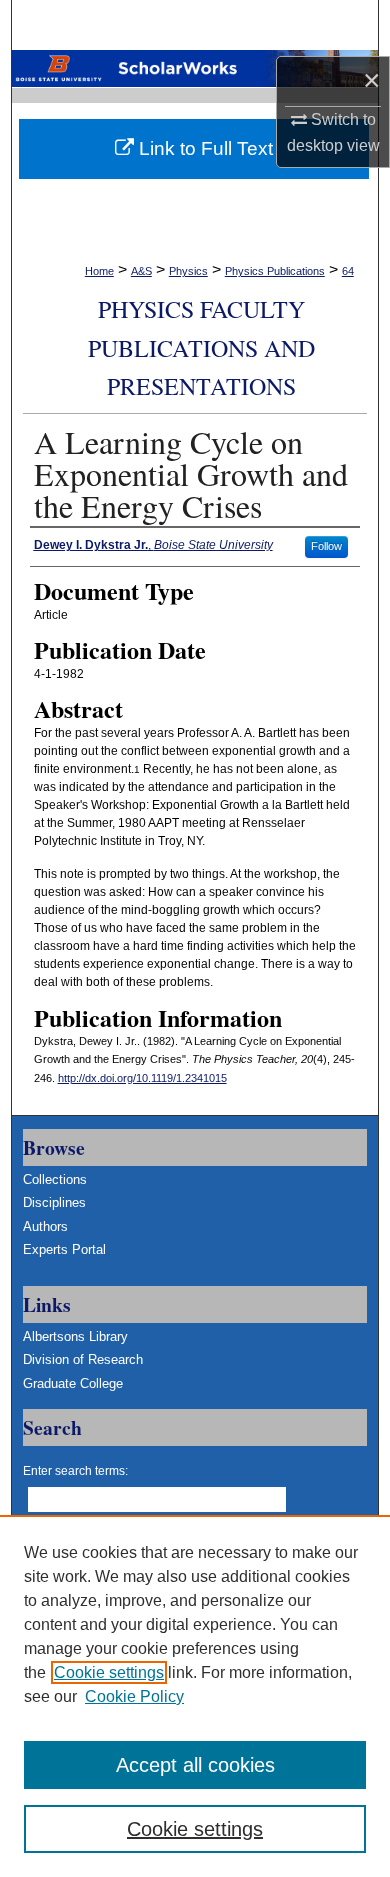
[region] (195, 1696)
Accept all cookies (195, 1765)
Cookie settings (109, 1672)
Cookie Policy (134, 1696)
